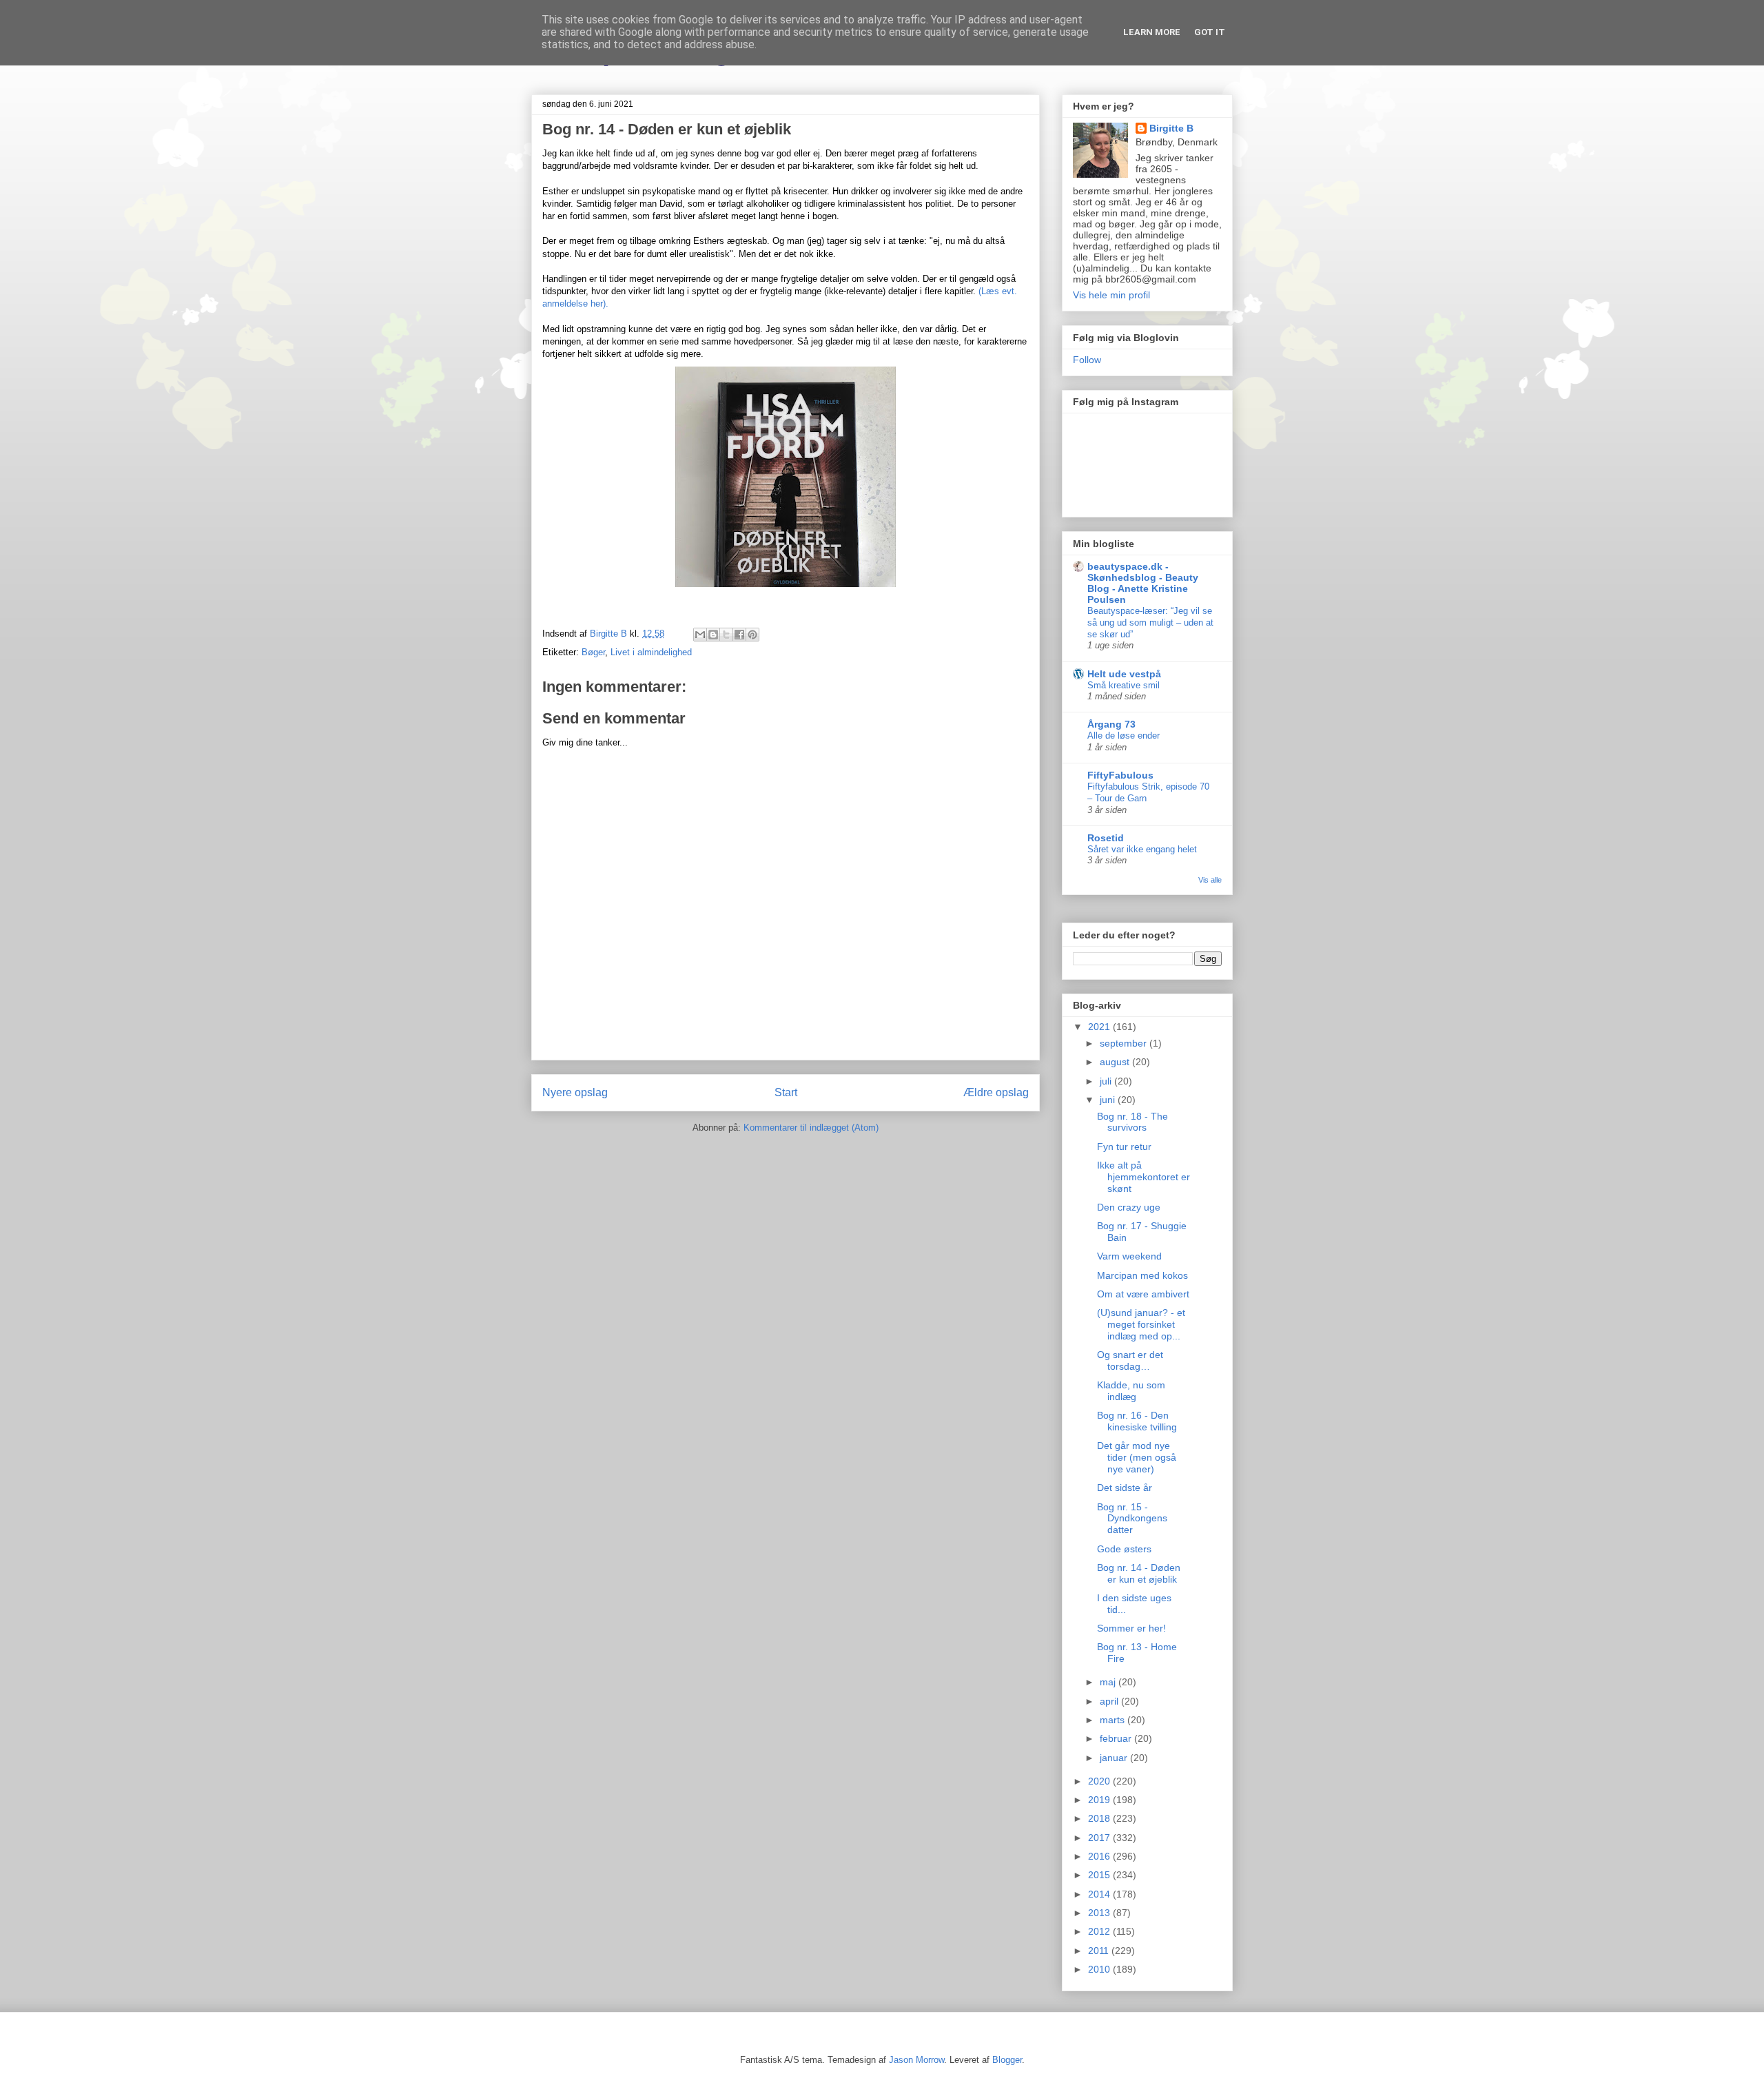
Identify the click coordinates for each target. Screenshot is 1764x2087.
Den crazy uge (1129, 1207)
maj (1109, 1682)
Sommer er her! (1131, 1628)
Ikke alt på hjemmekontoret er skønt (1143, 1177)
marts (1114, 1720)
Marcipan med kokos (1142, 1275)
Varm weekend (1129, 1256)
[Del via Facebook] (739, 635)
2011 (1100, 1951)
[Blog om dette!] (713, 635)
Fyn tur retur (1124, 1147)
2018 (1100, 1818)
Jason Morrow (916, 2060)
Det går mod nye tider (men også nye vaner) (1137, 1457)
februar (1117, 1738)
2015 (1100, 1875)
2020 (1100, 1781)
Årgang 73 (1111, 724)
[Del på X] (726, 635)
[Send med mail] (700, 635)
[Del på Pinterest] (752, 635)
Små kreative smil (1124, 685)
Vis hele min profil (1111, 295)
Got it (1210, 32)
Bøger (593, 652)
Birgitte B (1171, 128)
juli (1107, 1081)
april (1110, 1701)
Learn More (1152, 32)
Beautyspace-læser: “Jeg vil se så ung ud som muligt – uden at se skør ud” (1150, 623)
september (1125, 1043)
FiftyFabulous (1120, 775)
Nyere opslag (575, 1092)
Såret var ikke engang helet (1142, 849)
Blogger (1007, 2060)
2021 (1100, 1027)
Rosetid (1106, 838)
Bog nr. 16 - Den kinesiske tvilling (1137, 1421)
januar (1115, 1758)
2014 (1100, 1894)
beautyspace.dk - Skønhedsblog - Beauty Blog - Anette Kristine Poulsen (1143, 583)
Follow (1087, 360)
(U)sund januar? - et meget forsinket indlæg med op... (1141, 1324)
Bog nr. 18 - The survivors (1132, 1122)
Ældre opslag (996, 1092)
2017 (1100, 1838)
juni (1109, 1100)
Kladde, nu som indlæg (1131, 1391)
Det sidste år (1125, 1488)
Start (786, 1092)
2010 (1100, 1969)
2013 (1100, 1913)
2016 (1100, 1856)
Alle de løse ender (1124, 736)
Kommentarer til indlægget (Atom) (811, 1128)
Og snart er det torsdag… (1130, 1360)
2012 (1100, 1931)
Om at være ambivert (1143, 1294)
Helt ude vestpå (1124, 674)
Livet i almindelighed (651, 652)
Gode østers (1124, 1549)
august (1116, 1062)
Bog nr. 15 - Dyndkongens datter (1132, 1519)
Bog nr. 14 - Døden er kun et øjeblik (1139, 1573)
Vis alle (1210, 880)
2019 (1100, 1800)
